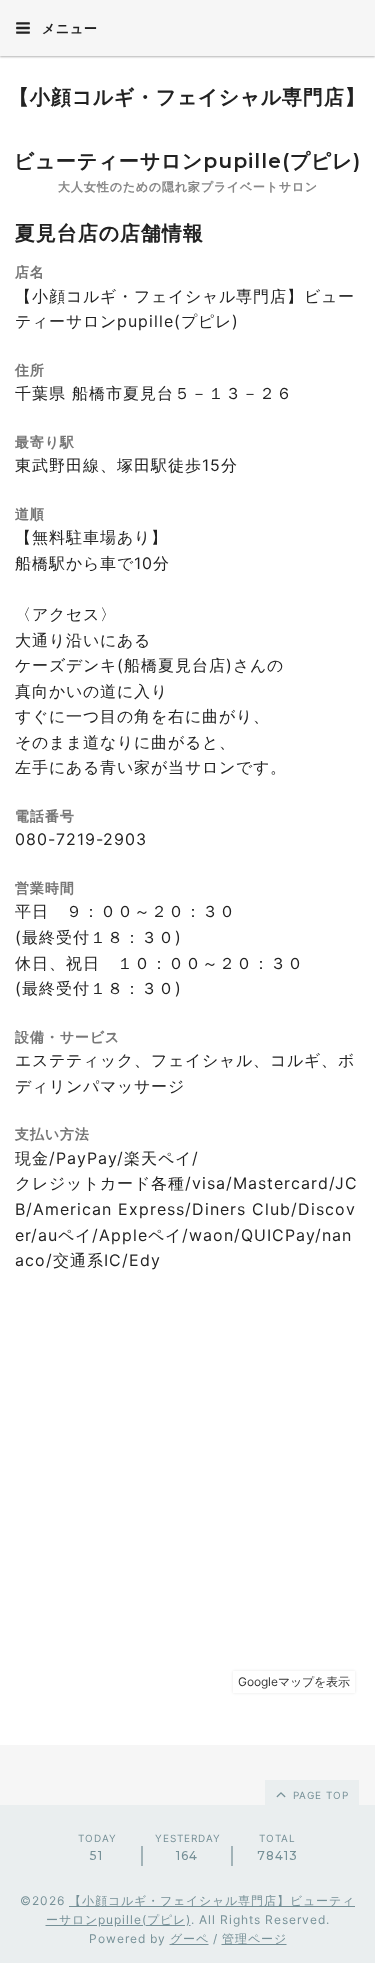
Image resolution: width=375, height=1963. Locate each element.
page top (319, 1795)
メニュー (68, 28)
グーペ (189, 1938)
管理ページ (254, 1938)
